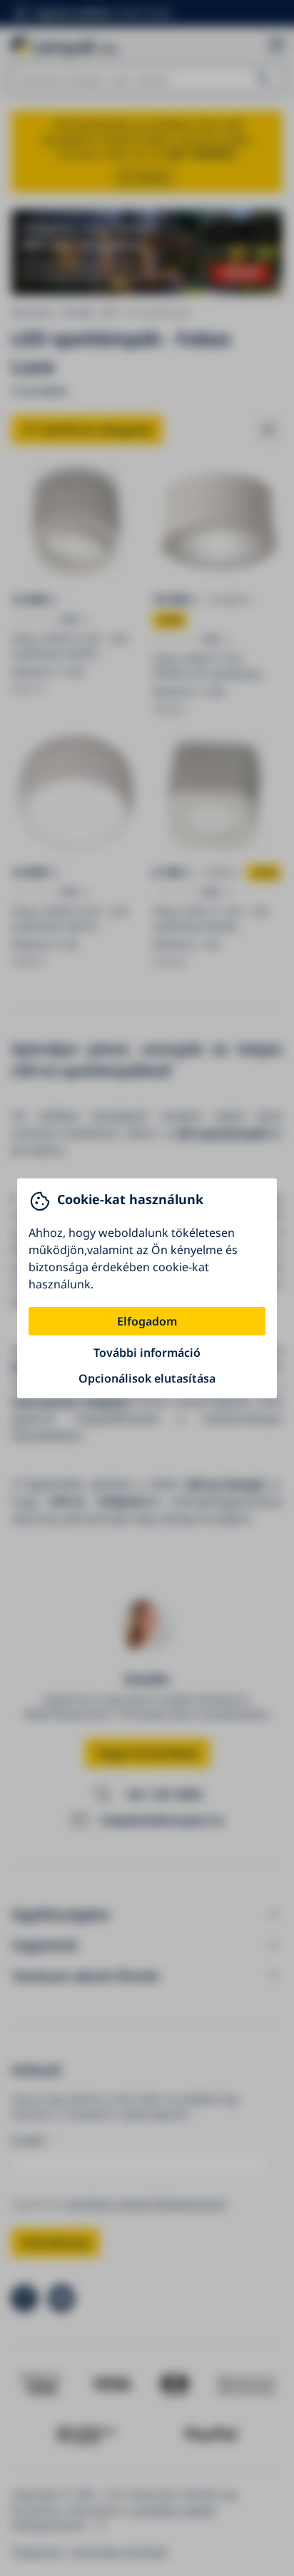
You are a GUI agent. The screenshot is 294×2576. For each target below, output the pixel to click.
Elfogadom (147, 1321)
